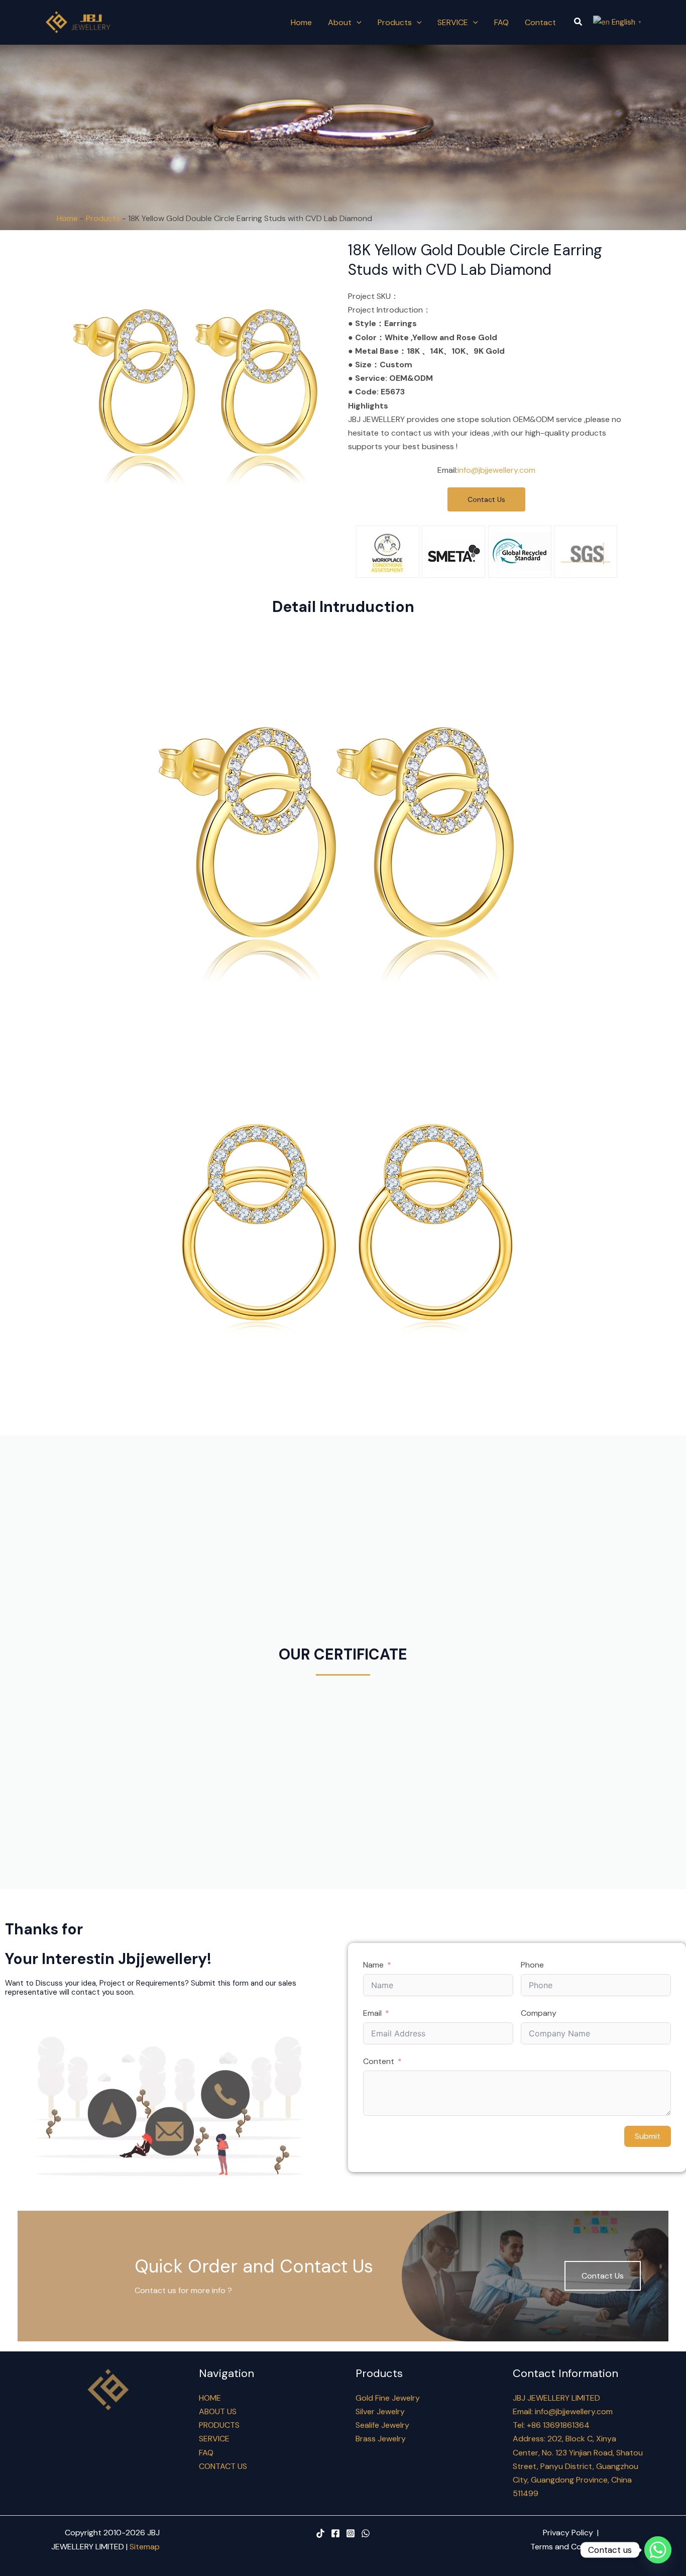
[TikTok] (320, 2533)
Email (372, 2013)
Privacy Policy (568, 2533)
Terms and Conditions (571, 2547)
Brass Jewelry (381, 2439)
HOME (210, 2398)
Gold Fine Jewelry (388, 2398)
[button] (579, 22)
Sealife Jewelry (382, 2425)
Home (67, 218)
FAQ (206, 2453)
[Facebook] (335, 2533)
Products (103, 218)
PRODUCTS (219, 2425)
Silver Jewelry (380, 2411)
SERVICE (214, 2439)
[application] (357, 22)
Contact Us (603, 2276)
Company (539, 2013)
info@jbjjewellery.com (496, 470)
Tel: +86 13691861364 (551, 2425)
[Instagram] (351, 2533)
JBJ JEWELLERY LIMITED (556, 2398)
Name (373, 1965)
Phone (532, 1965)
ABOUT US (218, 2411)
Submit (648, 2136)
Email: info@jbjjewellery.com (563, 2411)
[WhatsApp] (366, 2533)
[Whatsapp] (658, 2550)
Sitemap (145, 2547)
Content (379, 2061)
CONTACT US (223, 2466)
